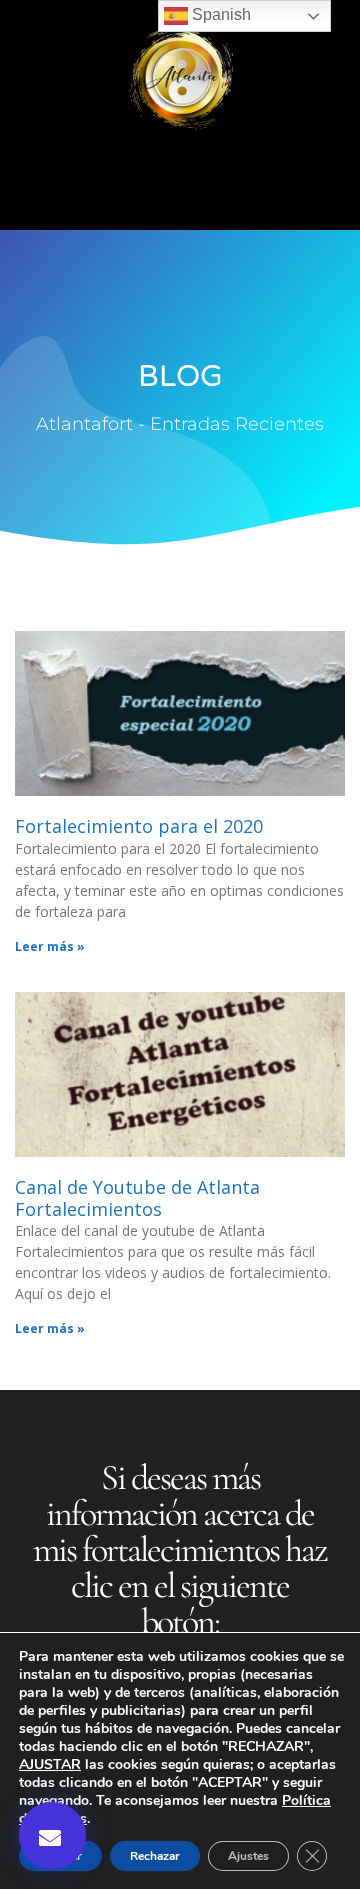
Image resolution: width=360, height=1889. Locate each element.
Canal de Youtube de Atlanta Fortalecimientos (137, 1198)
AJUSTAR (50, 1765)
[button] (180, 188)
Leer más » (50, 946)
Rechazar (155, 1856)
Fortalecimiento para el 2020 (139, 826)
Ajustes (248, 1856)
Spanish (219, 14)
